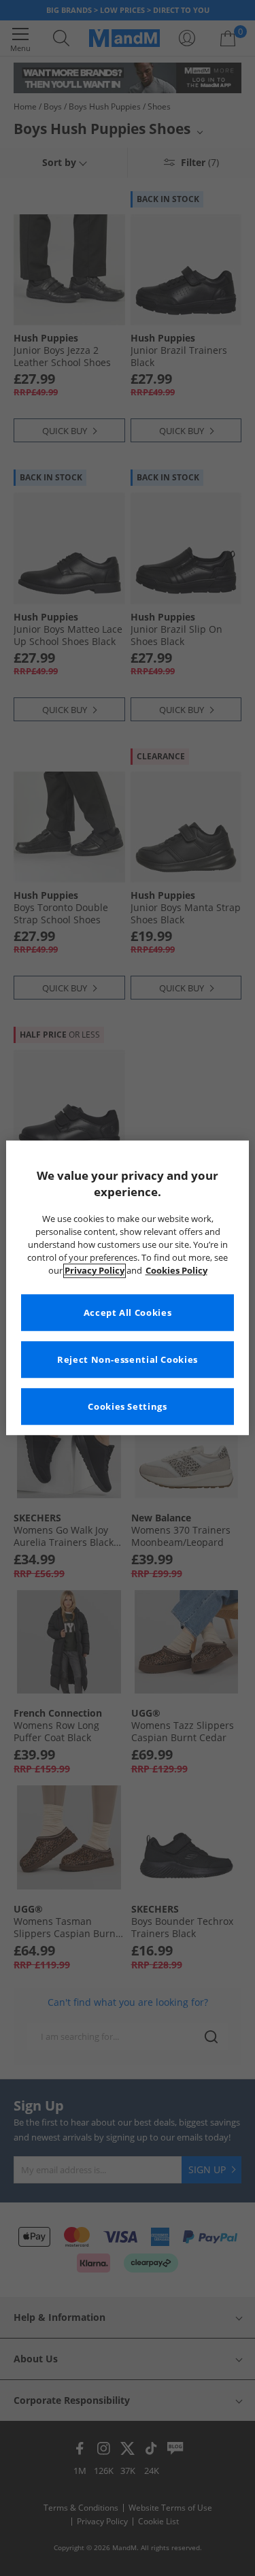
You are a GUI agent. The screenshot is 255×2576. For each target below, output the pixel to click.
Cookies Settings (127, 1407)
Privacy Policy (95, 1271)
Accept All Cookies (128, 1313)
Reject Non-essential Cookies (128, 1360)
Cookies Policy (176, 1271)
